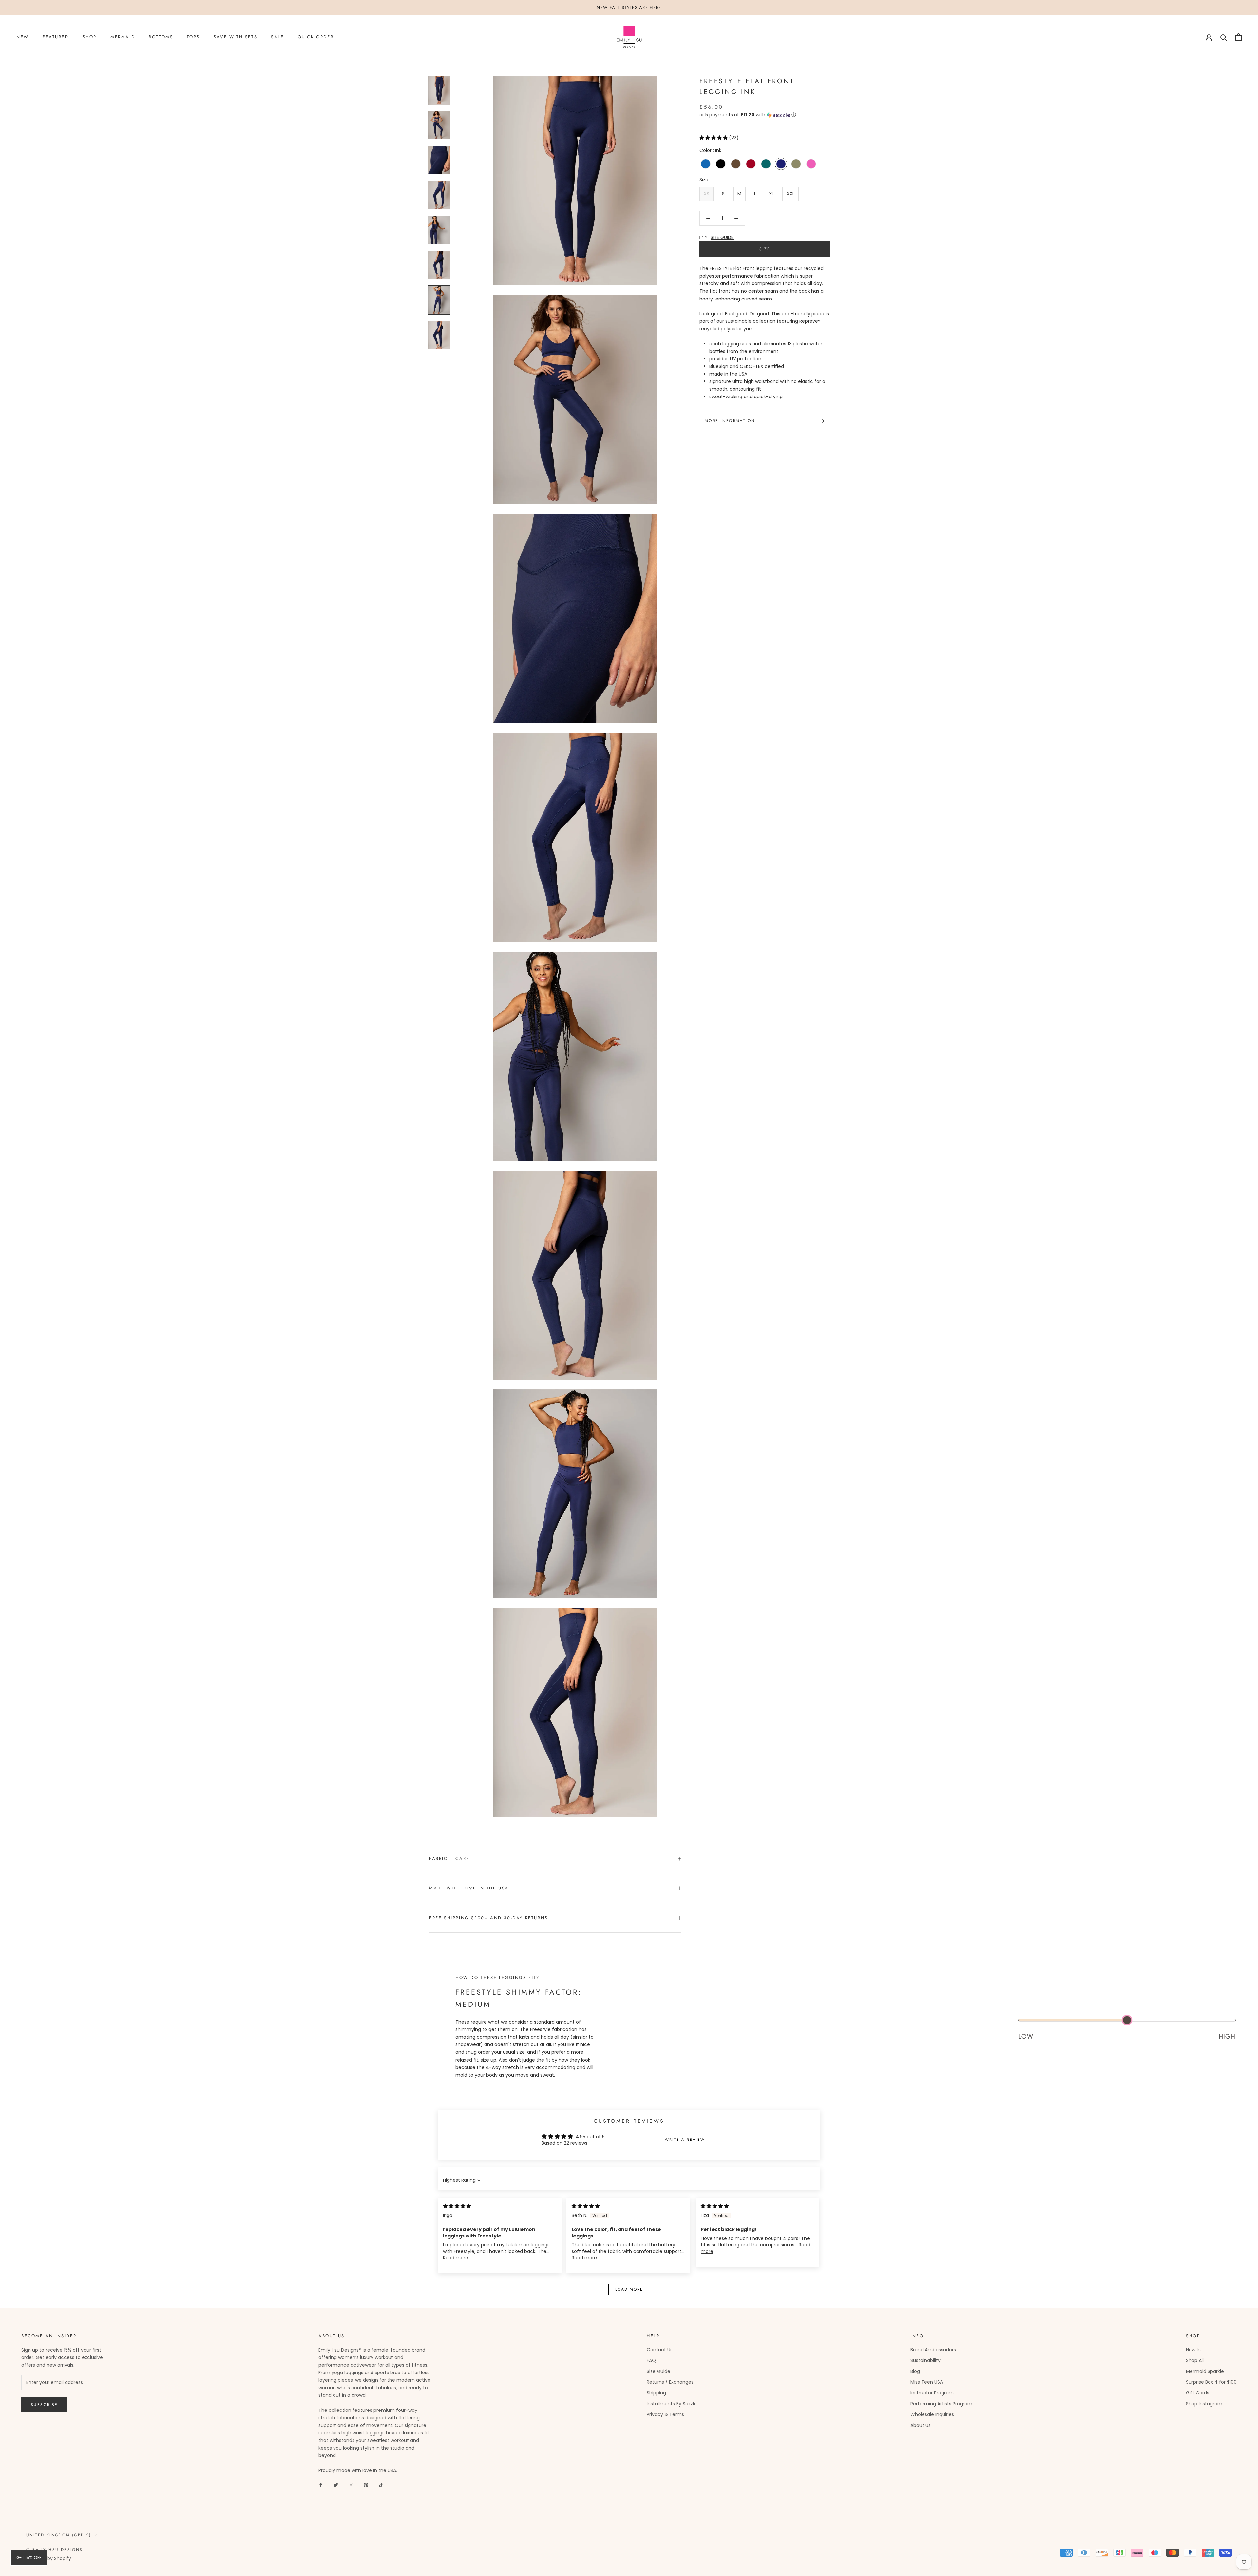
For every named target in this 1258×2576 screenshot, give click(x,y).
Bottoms (161, 37)
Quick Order (316, 37)
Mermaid (123, 37)
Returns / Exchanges (670, 2382)
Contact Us (660, 2350)
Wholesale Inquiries (932, 2414)
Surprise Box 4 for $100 (1211, 2382)
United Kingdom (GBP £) (59, 2535)
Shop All (1195, 2360)
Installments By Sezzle (672, 2404)
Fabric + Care (449, 1859)
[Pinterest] (366, 2485)
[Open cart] (1239, 37)
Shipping (656, 2393)
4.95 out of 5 (590, 2137)
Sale (277, 37)
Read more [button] (456, 2258)
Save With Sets (235, 37)
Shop (90, 37)
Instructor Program (932, 2393)
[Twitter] (336, 2485)
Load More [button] (629, 2289)
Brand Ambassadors (933, 2350)
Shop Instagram (1204, 2404)
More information (730, 421)
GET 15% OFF (29, 2557)
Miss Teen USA (927, 2382)
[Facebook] (321, 2485)
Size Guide (658, 2371)
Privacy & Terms (665, 2414)
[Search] (1224, 37)
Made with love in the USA (469, 1888)
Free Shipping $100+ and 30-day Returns (489, 1918)
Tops (193, 37)
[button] (765, 115)
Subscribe (44, 2405)
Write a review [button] (685, 2140)
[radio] (706, 164)
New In (1193, 2350)
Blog (915, 2371)
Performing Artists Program (941, 2404)
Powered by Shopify (49, 2558)
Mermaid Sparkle (1205, 2371)
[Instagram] (351, 2485)
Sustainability (925, 2360)
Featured (56, 37)
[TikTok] (381, 2485)
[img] (457, 2206)
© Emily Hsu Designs (55, 2550)
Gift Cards (1198, 2393)
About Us (921, 2425)
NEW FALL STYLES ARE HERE (629, 7)
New (23, 37)
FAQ (651, 2360)
